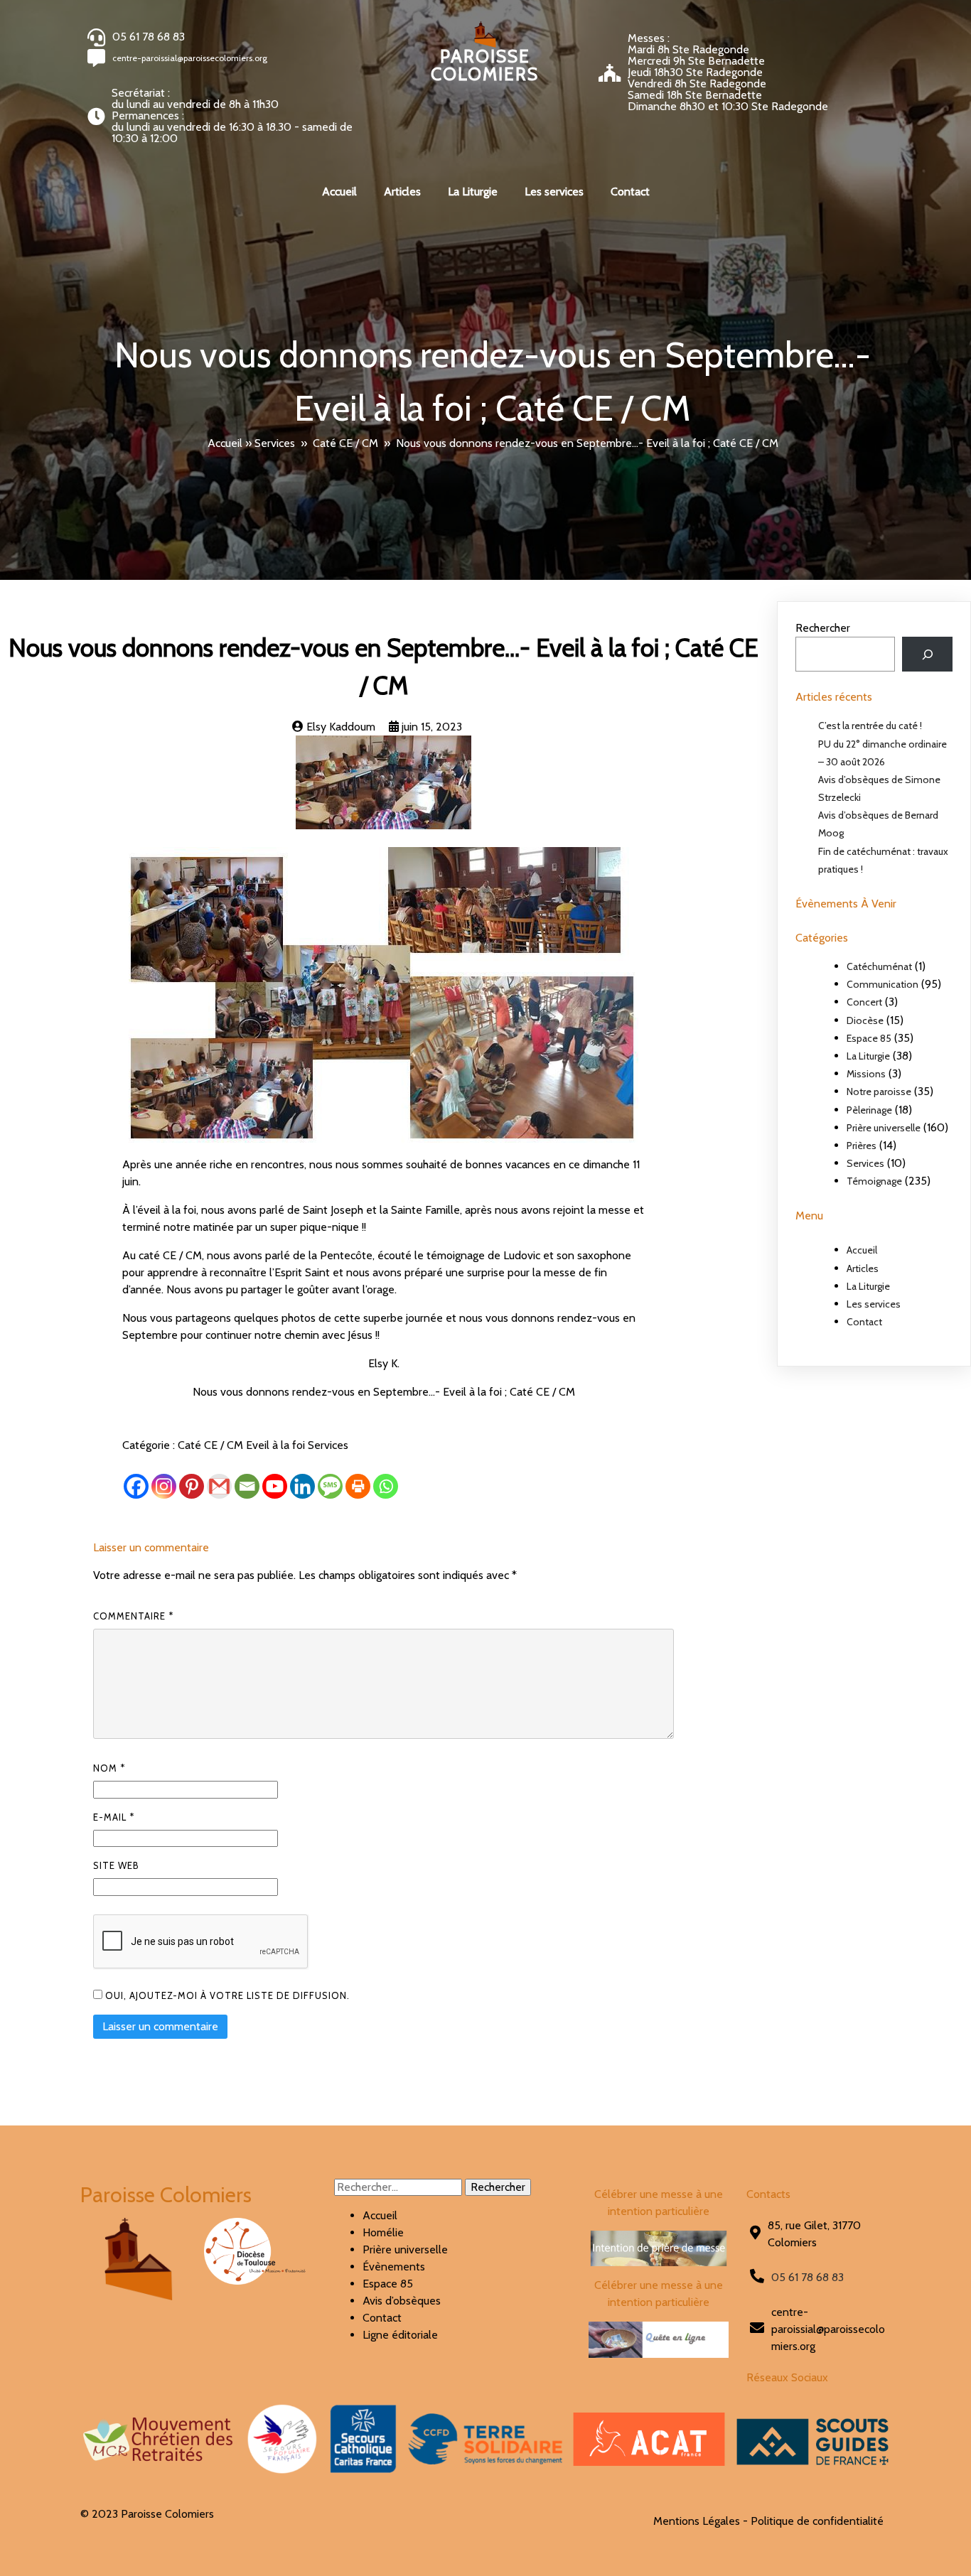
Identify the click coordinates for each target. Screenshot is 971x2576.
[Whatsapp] (386, 1486)
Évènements (394, 2267)
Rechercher (823, 628)
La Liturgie (868, 1056)
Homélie (383, 2232)
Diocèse (865, 1020)
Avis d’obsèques (402, 2301)
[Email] (247, 1486)
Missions (866, 1074)
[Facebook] (136, 1486)
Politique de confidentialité (817, 2521)
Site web (116, 1865)
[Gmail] (219, 1486)
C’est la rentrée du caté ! (870, 726)
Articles (863, 1268)
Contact (864, 1322)
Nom (109, 1768)
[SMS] (330, 1486)
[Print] (358, 1486)
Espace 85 (869, 1038)
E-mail (114, 1817)
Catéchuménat (879, 966)
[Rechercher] (927, 654)
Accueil (225, 443)
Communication (883, 984)
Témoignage (874, 1181)
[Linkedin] (302, 1486)
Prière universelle (884, 1128)
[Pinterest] (192, 1486)
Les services (874, 1304)
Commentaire (133, 1616)
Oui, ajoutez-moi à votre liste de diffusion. (226, 1995)
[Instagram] (164, 1486)
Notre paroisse (879, 1092)
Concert (864, 1002)
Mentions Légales (697, 2521)
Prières (862, 1146)
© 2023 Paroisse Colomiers (147, 2514)
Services (275, 443)
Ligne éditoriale (400, 2335)
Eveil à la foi (277, 1445)
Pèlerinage (869, 1110)
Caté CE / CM (345, 443)
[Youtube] (275, 1486)
